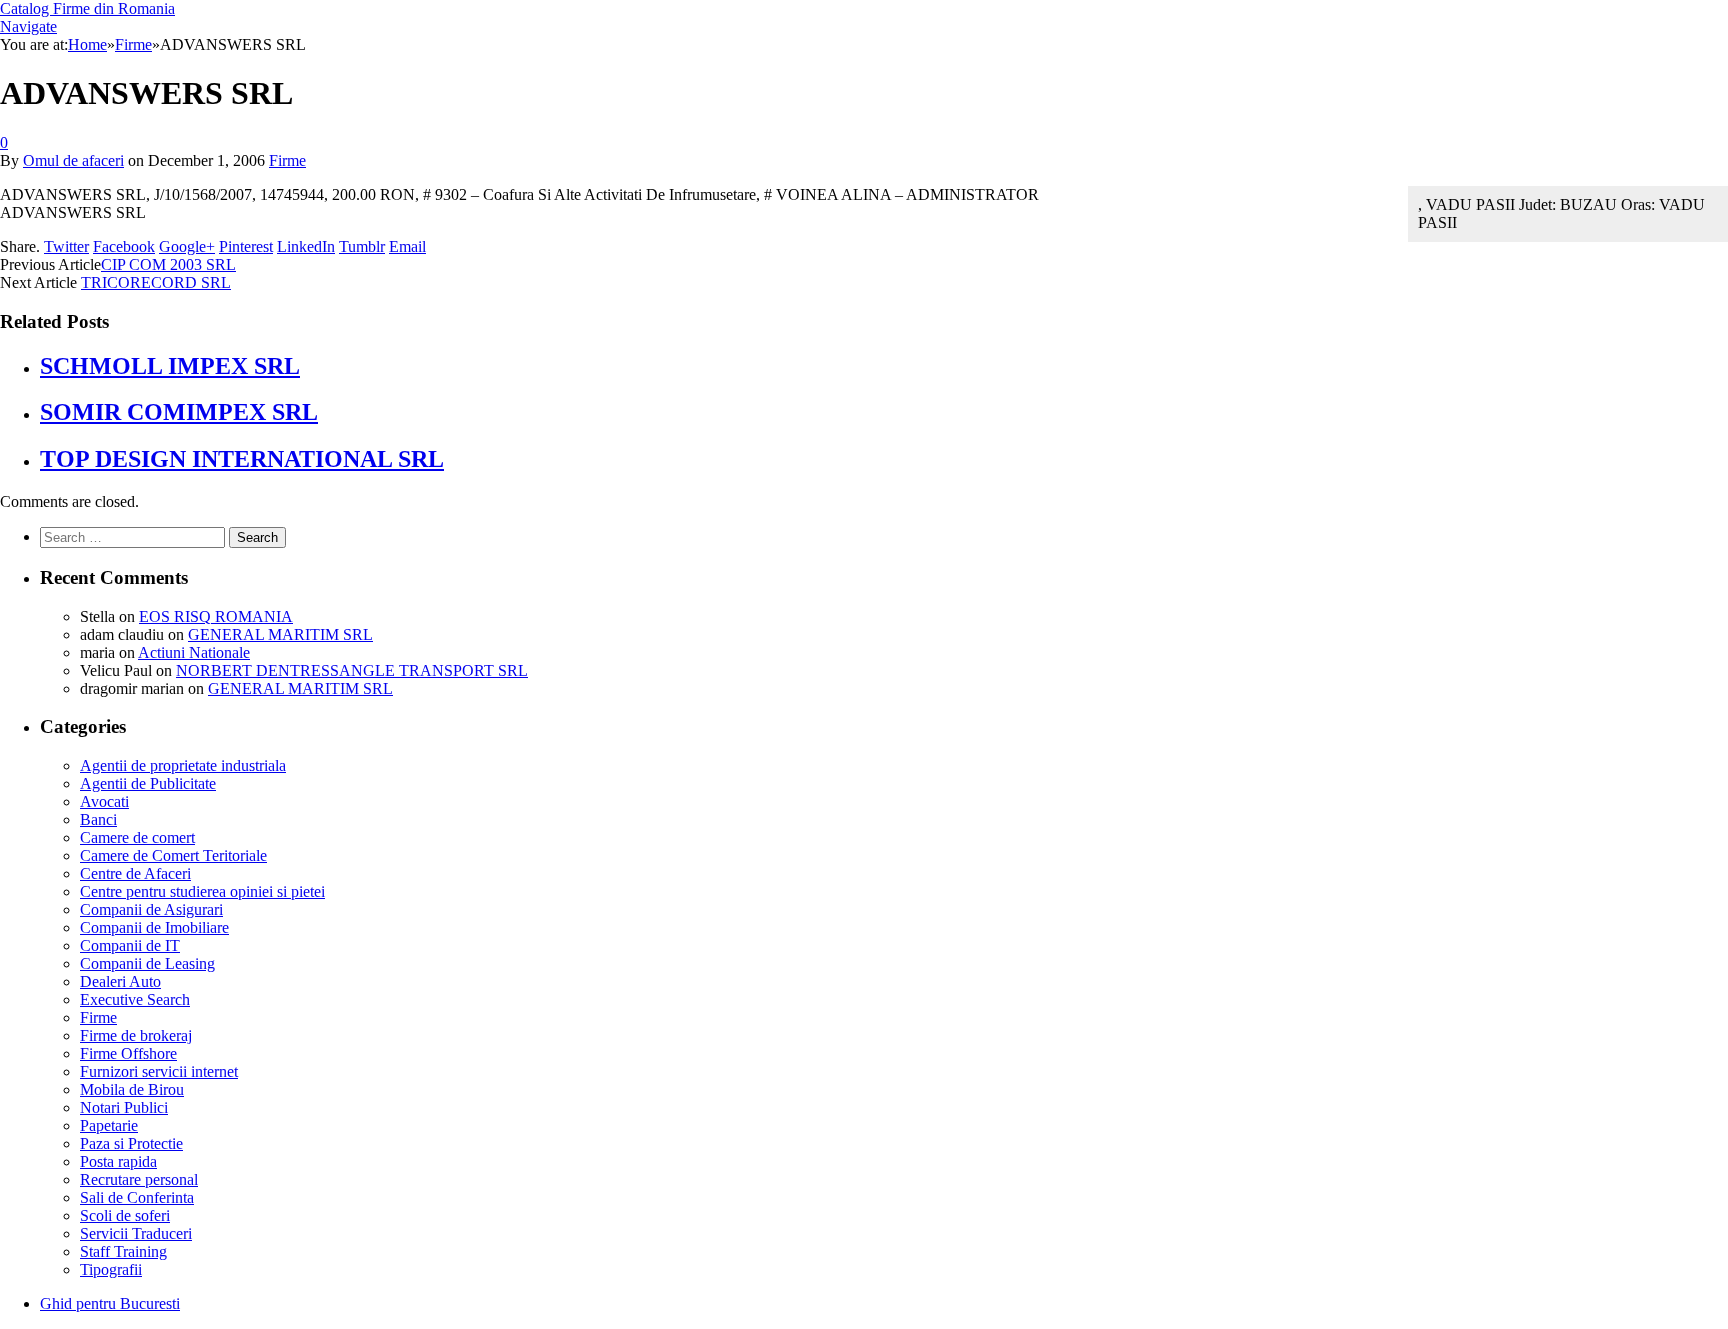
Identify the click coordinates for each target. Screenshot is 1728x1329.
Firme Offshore (128, 1053)
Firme (287, 160)
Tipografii (111, 1269)
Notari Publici (124, 1107)
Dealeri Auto (120, 981)
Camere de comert (137, 837)
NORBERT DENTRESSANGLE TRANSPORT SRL (352, 670)
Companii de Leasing (147, 963)
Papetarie (109, 1125)
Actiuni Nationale (194, 652)
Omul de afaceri (73, 160)
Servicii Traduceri (136, 1233)
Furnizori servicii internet (159, 1071)
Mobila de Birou (132, 1089)
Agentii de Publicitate (148, 783)
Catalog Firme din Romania (87, 8)
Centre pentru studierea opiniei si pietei (202, 891)
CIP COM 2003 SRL (168, 264)
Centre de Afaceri (135, 873)
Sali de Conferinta (137, 1197)
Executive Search (135, 999)
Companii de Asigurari (151, 909)
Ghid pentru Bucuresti (110, 1303)
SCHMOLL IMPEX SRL (170, 366)
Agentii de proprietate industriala (183, 765)
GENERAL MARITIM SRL (280, 634)
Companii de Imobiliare (154, 927)
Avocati (104, 801)
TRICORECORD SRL (156, 282)
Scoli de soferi (125, 1215)
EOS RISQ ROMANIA (216, 616)
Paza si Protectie (131, 1143)
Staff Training (123, 1251)
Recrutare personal (139, 1179)
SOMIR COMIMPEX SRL (179, 412)
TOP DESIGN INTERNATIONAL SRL (242, 459)
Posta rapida (118, 1161)
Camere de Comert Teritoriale (173, 855)
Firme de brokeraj (136, 1035)
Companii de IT (130, 945)
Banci (98, 819)
